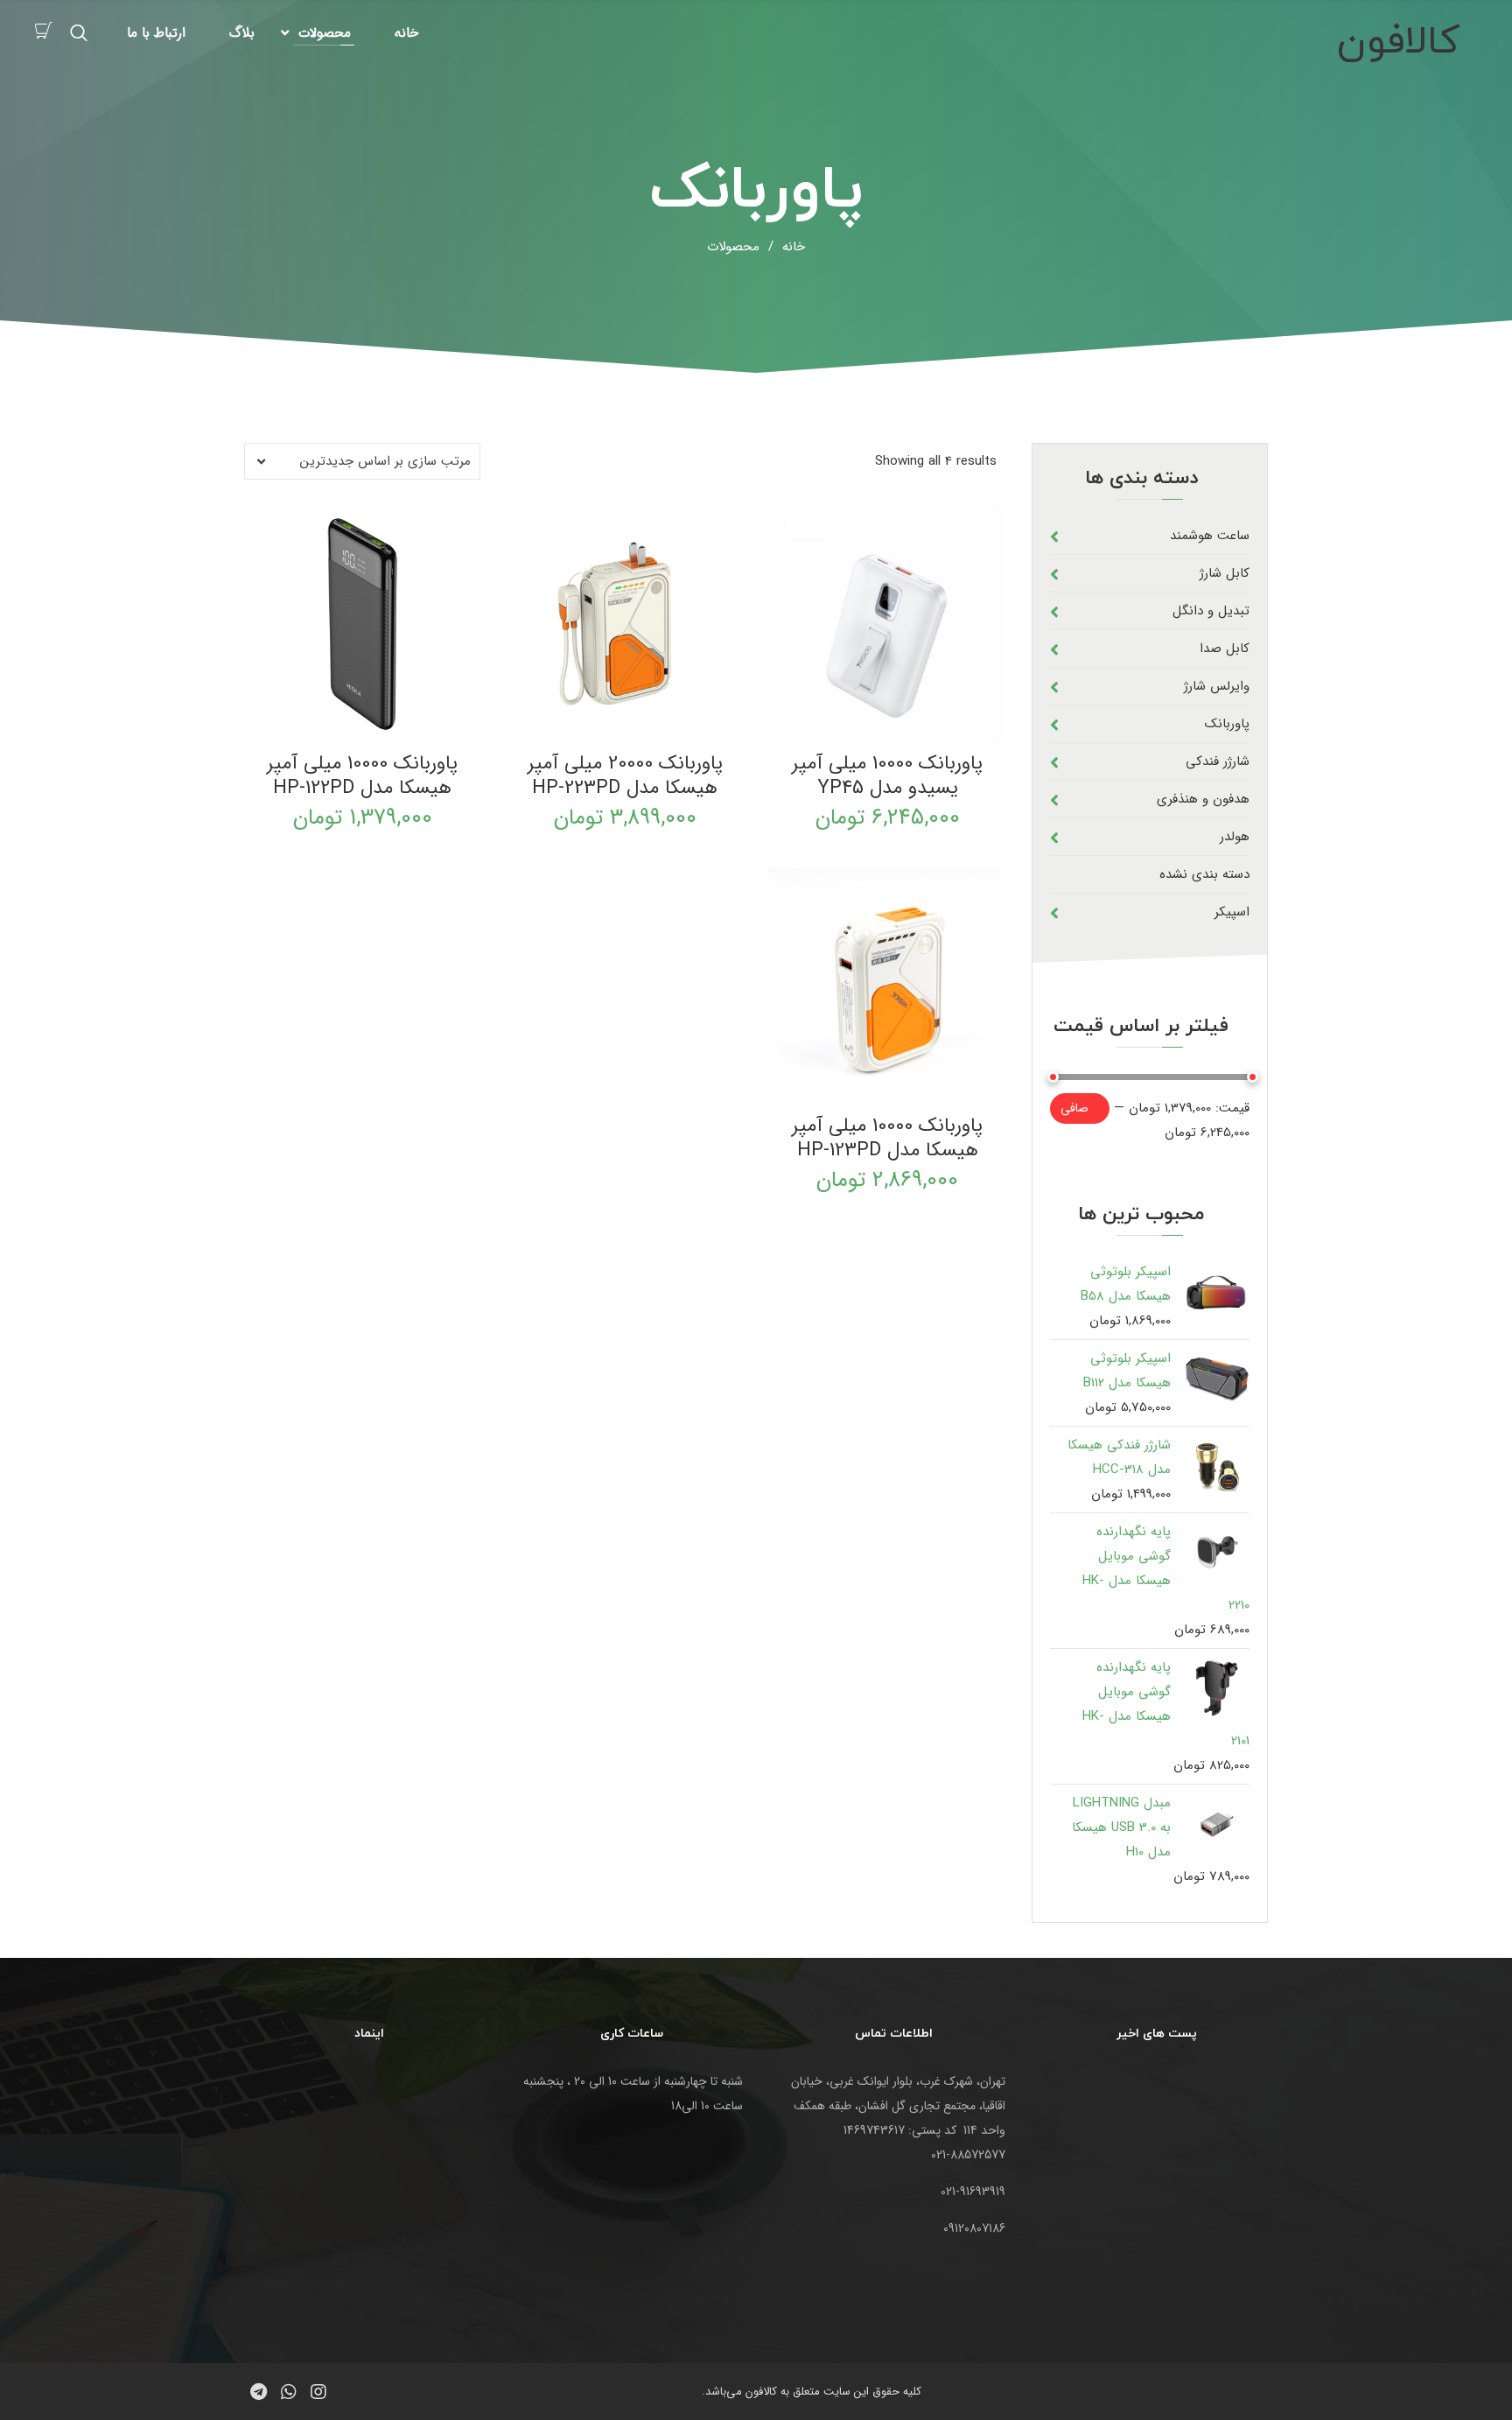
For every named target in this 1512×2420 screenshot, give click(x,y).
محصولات (325, 33)
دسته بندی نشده (1204, 874)
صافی (1074, 1108)
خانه (407, 33)
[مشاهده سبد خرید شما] (44, 32)
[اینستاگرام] (318, 2392)
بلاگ (242, 33)
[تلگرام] (259, 2392)
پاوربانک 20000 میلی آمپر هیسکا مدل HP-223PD (625, 775)
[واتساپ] (289, 2392)
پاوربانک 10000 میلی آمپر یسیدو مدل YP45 (887, 775)
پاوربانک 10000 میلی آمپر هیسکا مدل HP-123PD (887, 1138)
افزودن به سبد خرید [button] (895, 727)
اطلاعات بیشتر (622, 727)
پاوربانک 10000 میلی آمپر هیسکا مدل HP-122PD (362, 775)
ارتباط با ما (156, 33)
